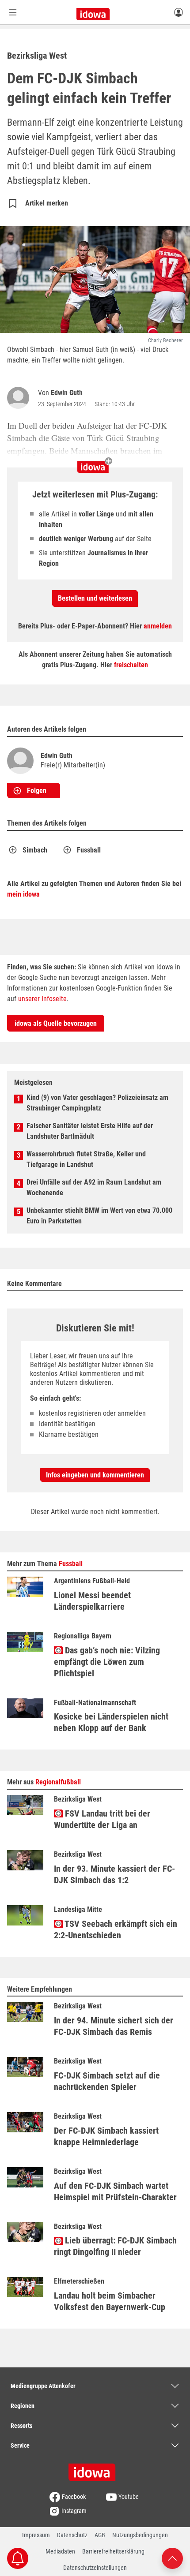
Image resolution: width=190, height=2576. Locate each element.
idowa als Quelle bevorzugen (56, 1023)
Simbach (35, 850)
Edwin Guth (67, 393)
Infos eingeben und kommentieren (95, 1475)
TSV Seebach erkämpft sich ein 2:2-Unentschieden (116, 1929)
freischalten (131, 665)
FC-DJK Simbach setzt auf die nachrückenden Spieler (107, 2081)
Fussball (89, 850)
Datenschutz (72, 2535)
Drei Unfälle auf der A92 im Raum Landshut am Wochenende (94, 1187)
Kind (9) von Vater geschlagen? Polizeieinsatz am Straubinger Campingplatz (97, 1103)
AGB (100, 2535)
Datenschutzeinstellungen (95, 2568)
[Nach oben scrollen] (172, 2558)
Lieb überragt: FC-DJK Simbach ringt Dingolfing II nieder (115, 2246)
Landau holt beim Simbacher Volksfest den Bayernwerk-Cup (110, 2301)
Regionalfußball (58, 1782)
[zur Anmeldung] (179, 12)
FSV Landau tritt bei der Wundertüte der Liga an (102, 1819)
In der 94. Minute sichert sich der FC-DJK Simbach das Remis (114, 2026)
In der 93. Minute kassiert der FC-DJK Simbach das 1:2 (114, 1874)
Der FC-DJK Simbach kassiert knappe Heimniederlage (106, 2136)
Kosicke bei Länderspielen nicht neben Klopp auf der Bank (111, 1722)
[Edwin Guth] (20, 398)
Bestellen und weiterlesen (95, 598)
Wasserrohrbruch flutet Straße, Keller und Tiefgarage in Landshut (86, 1159)
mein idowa (23, 894)
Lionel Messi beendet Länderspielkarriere (92, 1601)
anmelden (158, 626)
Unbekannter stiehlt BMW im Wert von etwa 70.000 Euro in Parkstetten (99, 1216)
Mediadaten (60, 2551)
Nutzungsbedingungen (140, 2535)
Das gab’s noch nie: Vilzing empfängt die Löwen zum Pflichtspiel (107, 1662)
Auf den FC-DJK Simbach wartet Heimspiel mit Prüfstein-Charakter (115, 2191)
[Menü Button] (13, 12)
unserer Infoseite (42, 999)
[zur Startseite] (95, 2469)
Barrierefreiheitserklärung (113, 2551)
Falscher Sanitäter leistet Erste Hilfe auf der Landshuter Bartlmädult (90, 1131)
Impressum (36, 2535)
